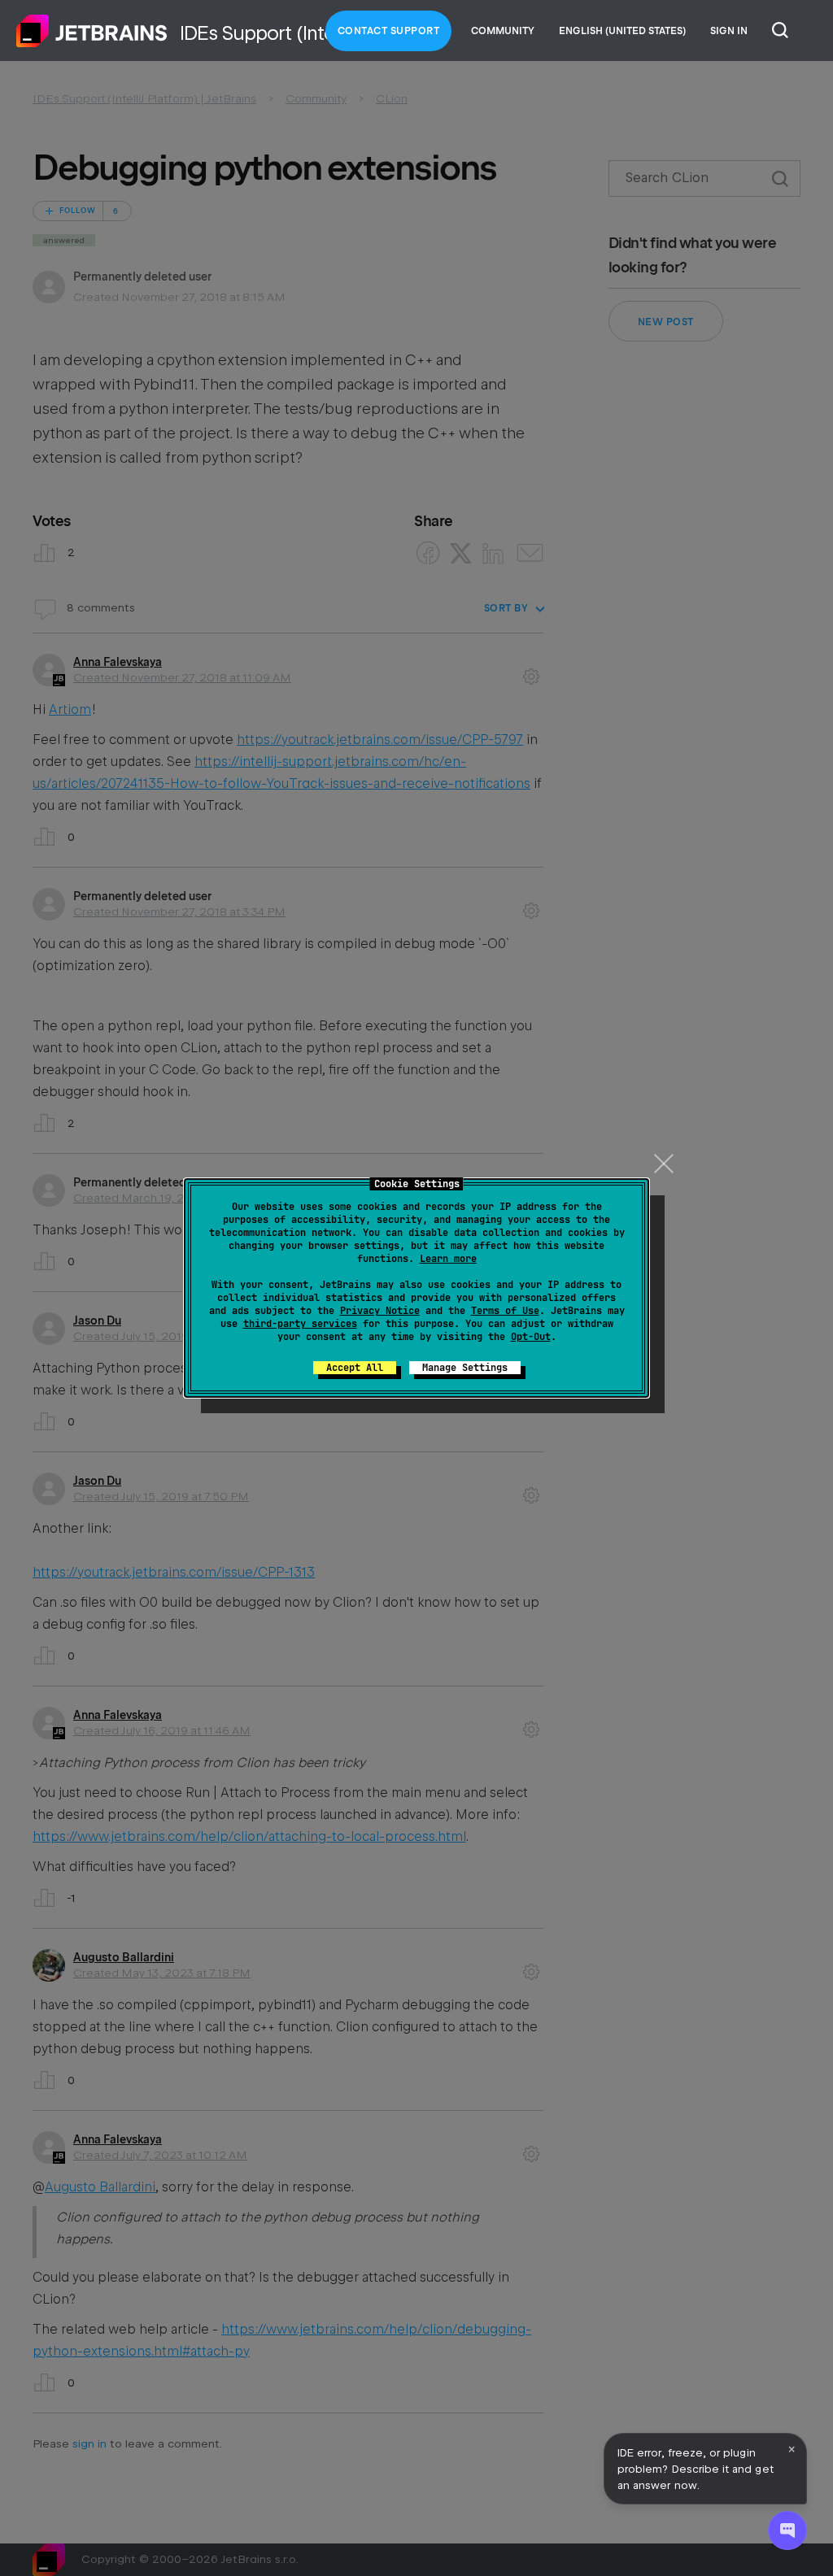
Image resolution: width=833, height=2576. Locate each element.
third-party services (300, 1324)
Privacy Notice (380, 1311)
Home (92, 31)
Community (503, 31)
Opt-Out (531, 1337)
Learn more (448, 1259)
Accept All (355, 1368)
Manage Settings (465, 1368)
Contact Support (389, 31)
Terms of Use (505, 1311)
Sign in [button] (729, 31)
